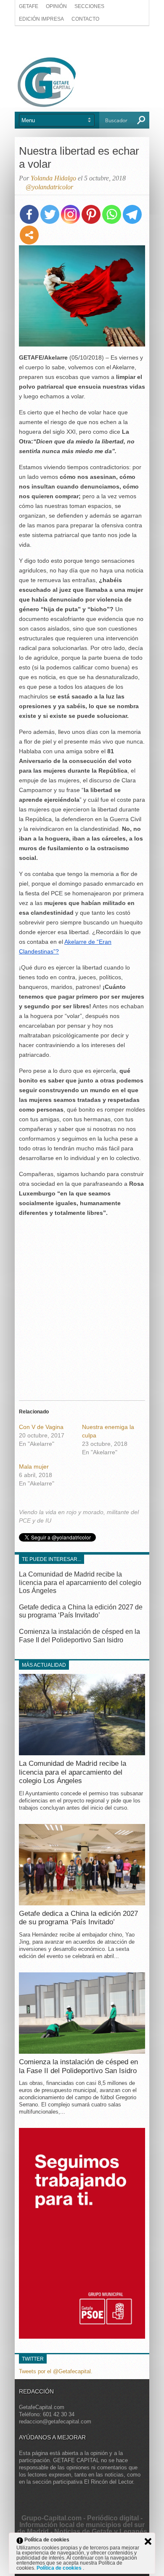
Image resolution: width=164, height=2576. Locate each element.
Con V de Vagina (41, 1427)
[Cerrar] (148, 2541)
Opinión (56, 6)
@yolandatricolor (49, 187)
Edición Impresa (41, 19)
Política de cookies (60, 2568)
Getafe (29, 6)
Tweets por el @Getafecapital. (56, 2371)
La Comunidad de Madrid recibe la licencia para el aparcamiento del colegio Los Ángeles (80, 1582)
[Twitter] (50, 214)
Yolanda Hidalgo (53, 178)
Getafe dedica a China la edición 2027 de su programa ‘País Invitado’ (78, 1918)
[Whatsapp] (112, 214)
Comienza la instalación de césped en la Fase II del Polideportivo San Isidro (78, 2066)
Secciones (89, 6)
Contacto (85, 19)
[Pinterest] (91, 214)
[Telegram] (132, 214)
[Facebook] (29, 214)
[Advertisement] (82, 41)
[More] (29, 235)
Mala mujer (34, 1467)
